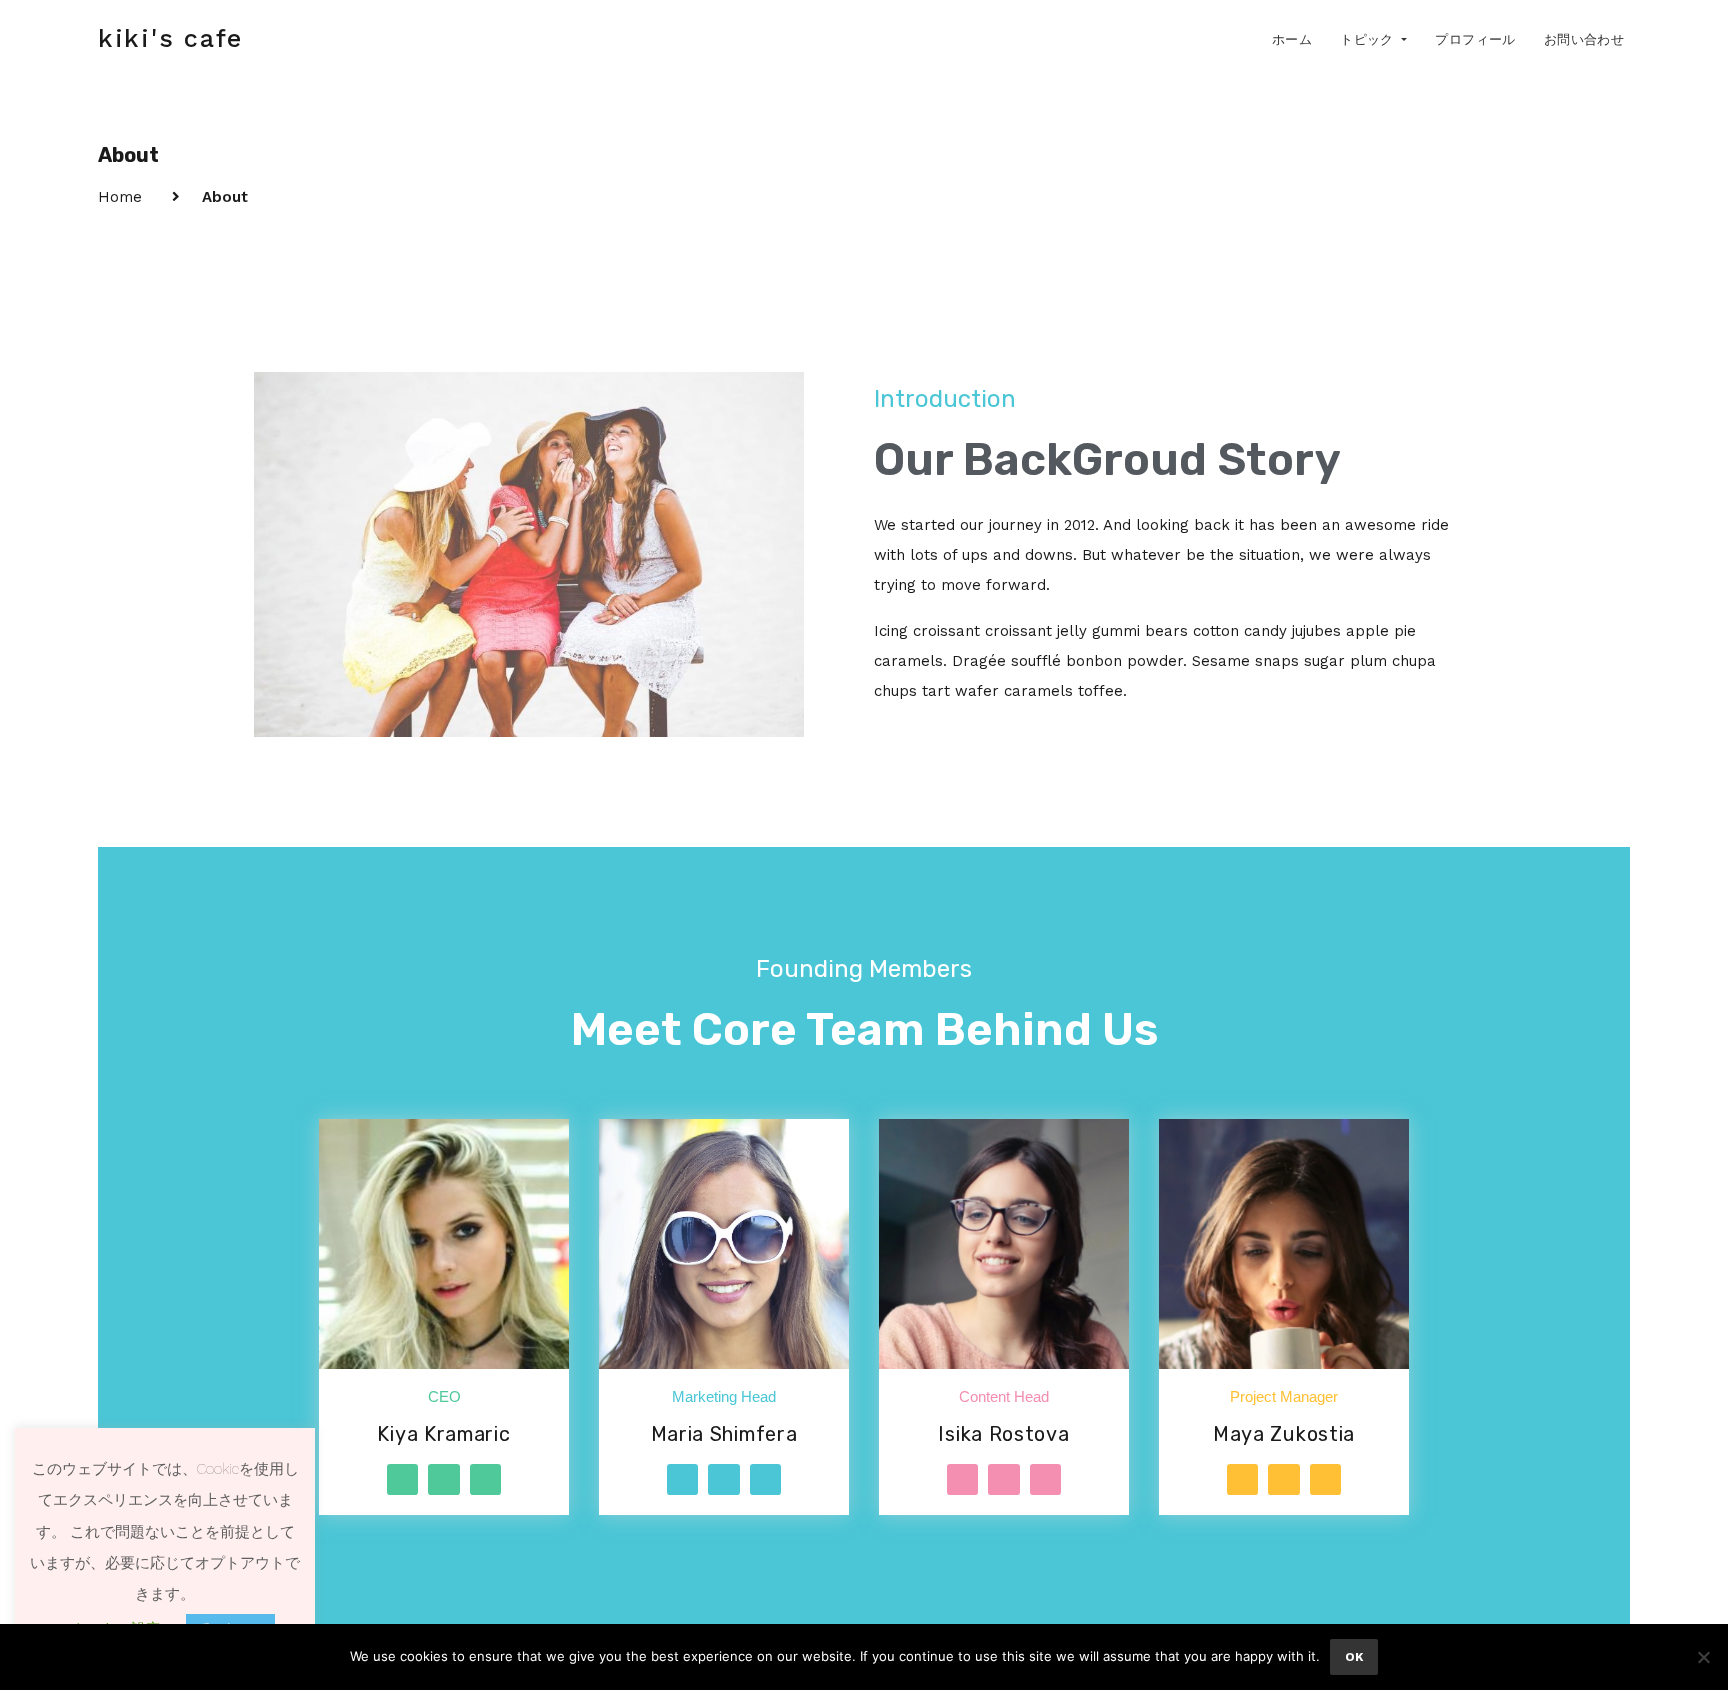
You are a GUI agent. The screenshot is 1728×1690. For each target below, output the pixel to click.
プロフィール (1475, 39)
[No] (1703, 1657)
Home (120, 197)
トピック (1369, 39)
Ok (1354, 1657)
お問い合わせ (1584, 39)
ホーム (1292, 39)
